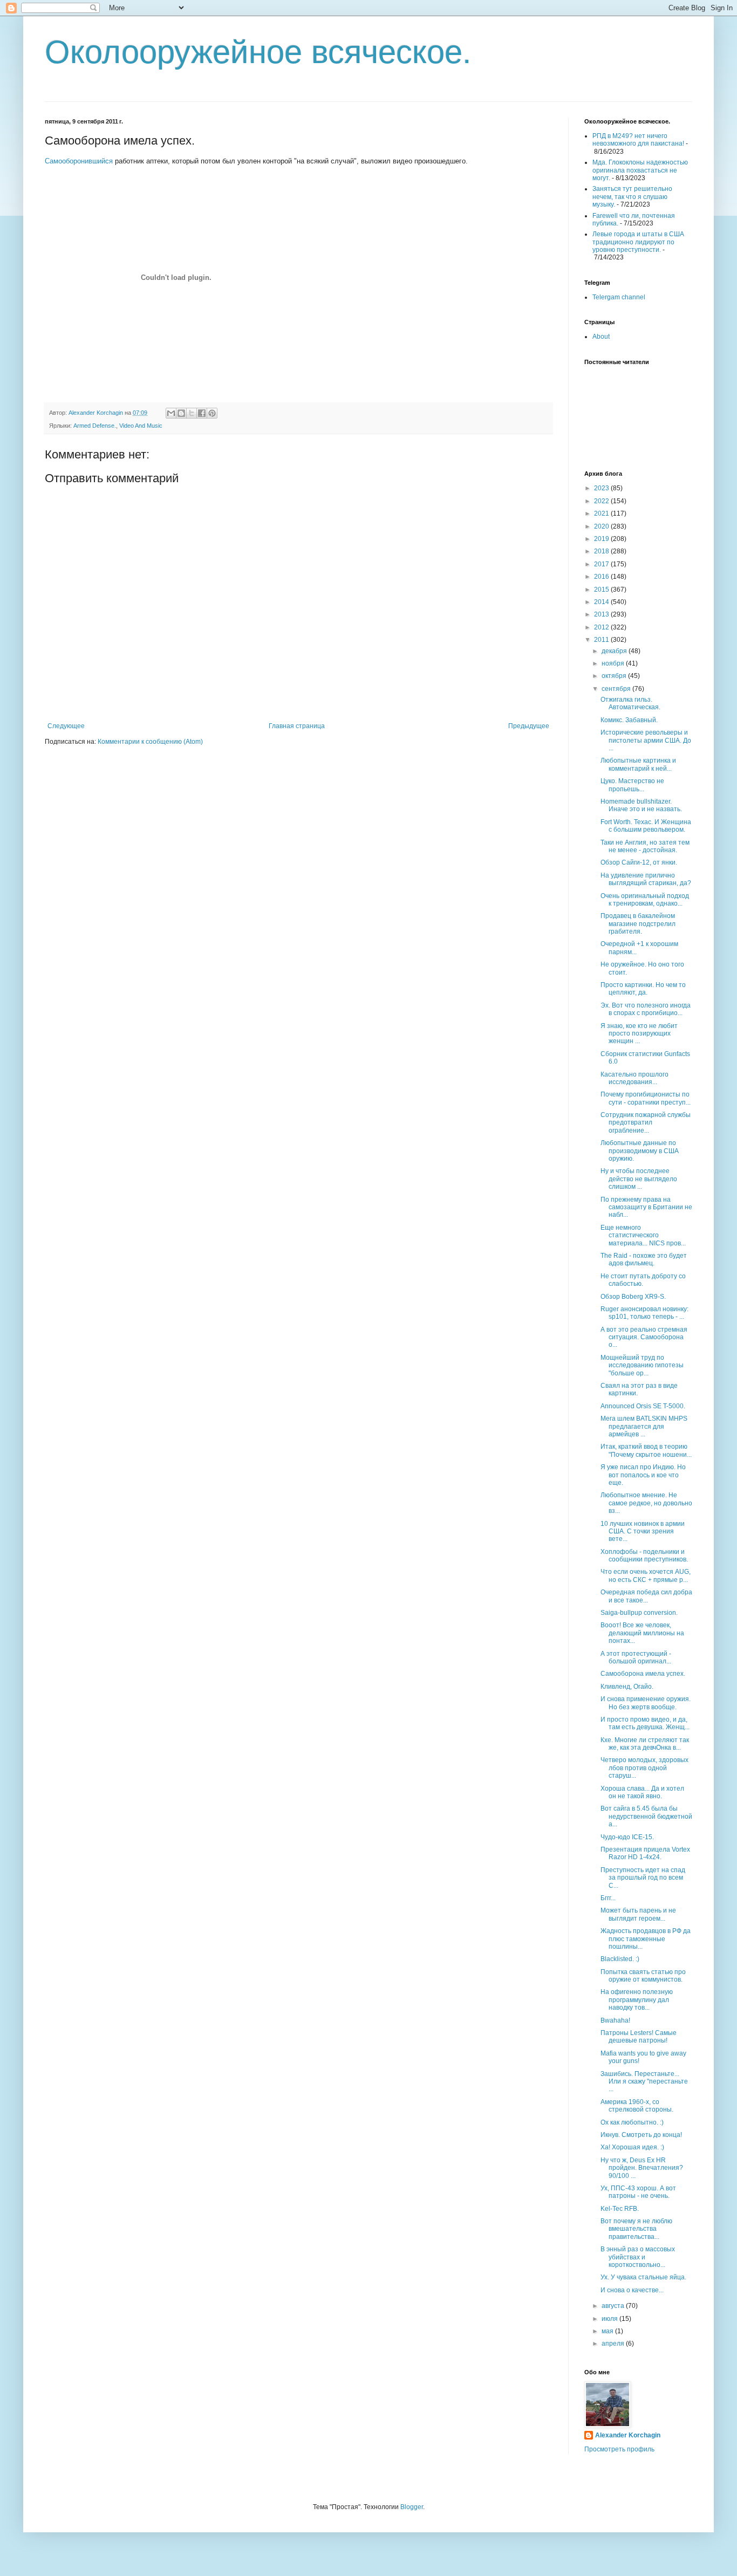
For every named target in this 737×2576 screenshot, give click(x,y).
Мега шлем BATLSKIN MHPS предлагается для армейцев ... (644, 1426)
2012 (602, 627)
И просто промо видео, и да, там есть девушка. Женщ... (645, 1723)
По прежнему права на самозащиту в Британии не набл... (646, 1207)
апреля (614, 2344)
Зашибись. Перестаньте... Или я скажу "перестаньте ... (644, 2082)
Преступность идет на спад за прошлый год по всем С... (643, 1878)
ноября (614, 663)
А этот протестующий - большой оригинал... (636, 1657)
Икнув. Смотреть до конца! (641, 2135)
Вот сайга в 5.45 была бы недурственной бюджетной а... (646, 1816)
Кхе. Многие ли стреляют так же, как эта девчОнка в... (645, 1744)
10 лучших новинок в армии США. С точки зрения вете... (643, 1532)
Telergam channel (619, 297)
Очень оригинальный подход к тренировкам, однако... (645, 900)
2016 (602, 577)
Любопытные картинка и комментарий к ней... (638, 764)
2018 (602, 551)
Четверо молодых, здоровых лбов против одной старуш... (644, 1768)
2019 (602, 539)
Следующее (66, 726)
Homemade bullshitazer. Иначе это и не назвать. (641, 805)
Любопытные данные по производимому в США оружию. (640, 1151)
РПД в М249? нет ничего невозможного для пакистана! (638, 140)
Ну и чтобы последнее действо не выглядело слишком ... (639, 1179)
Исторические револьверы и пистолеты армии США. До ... (646, 740)
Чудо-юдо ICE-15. (627, 1837)
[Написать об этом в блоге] (181, 413)
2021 (602, 513)
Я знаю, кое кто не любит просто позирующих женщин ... (639, 1034)
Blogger (412, 2507)
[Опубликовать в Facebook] (202, 413)
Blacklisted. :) (620, 1959)
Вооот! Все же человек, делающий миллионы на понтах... (642, 1633)
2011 (602, 640)
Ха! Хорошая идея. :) (632, 2147)
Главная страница (297, 726)
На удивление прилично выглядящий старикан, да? (646, 879)
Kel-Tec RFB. (620, 2209)
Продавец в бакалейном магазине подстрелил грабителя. (638, 924)
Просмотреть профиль (619, 2449)
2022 (602, 501)
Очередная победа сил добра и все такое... (646, 1596)
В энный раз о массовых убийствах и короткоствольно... (638, 2257)
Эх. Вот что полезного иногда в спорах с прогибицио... (646, 1009)
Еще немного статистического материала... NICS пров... (643, 1235)
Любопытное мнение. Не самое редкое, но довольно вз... (646, 1503)
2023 (602, 488)
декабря (615, 651)
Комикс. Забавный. (629, 720)
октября (615, 676)
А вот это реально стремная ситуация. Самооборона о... (644, 1337)
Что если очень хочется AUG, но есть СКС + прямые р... (646, 1575)
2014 (602, 602)
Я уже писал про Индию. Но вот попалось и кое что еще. (643, 1475)
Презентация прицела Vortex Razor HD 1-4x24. (645, 1853)
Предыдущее (529, 726)
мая (608, 2331)
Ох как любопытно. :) (632, 2122)
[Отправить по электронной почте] (171, 413)
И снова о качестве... (632, 2290)
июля (610, 2319)
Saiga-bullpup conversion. (639, 1613)
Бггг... (608, 1898)
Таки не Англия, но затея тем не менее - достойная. (645, 846)
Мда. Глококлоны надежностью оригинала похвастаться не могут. (640, 170)
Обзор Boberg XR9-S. (633, 1297)
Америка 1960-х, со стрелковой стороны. (637, 2106)
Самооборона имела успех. (643, 1674)
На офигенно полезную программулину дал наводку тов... (637, 2000)
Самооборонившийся (79, 161)
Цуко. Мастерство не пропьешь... (632, 785)
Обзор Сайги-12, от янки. (639, 862)
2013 (602, 614)
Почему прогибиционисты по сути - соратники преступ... (646, 1098)
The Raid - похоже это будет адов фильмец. (644, 1259)
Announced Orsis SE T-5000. (643, 1406)
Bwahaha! (615, 2020)
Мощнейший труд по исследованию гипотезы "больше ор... (642, 1365)
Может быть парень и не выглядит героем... (638, 1914)
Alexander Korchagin (628, 2435)
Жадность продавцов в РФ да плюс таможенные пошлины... (646, 1939)
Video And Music (141, 426)
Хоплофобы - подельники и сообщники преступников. (644, 1556)
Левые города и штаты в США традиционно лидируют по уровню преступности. (638, 242)
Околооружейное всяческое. (258, 52)
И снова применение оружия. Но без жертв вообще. (646, 1703)
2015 (602, 590)
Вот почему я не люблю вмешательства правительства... (636, 2229)
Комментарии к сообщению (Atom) (150, 742)
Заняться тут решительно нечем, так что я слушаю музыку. (632, 197)
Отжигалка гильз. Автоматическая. (630, 703)
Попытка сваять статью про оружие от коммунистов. (643, 1976)
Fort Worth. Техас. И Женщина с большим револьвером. (646, 826)
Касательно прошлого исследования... (634, 1078)
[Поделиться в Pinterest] (212, 413)
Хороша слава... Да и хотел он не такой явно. (642, 1792)
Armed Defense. (95, 426)
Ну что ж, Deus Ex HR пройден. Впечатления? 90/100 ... (642, 2168)
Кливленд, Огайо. (627, 1687)
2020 (602, 526)
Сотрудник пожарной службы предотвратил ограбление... (646, 1123)
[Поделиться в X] (192, 413)
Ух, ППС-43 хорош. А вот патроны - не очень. (638, 2192)
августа (614, 2306)
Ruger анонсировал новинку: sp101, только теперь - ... (644, 1313)
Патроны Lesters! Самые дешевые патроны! (639, 2037)
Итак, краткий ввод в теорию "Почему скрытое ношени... (646, 1450)
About (601, 337)
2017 (602, 564)
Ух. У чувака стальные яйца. (643, 2277)
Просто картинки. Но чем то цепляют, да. (643, 989)
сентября (617, 689)
